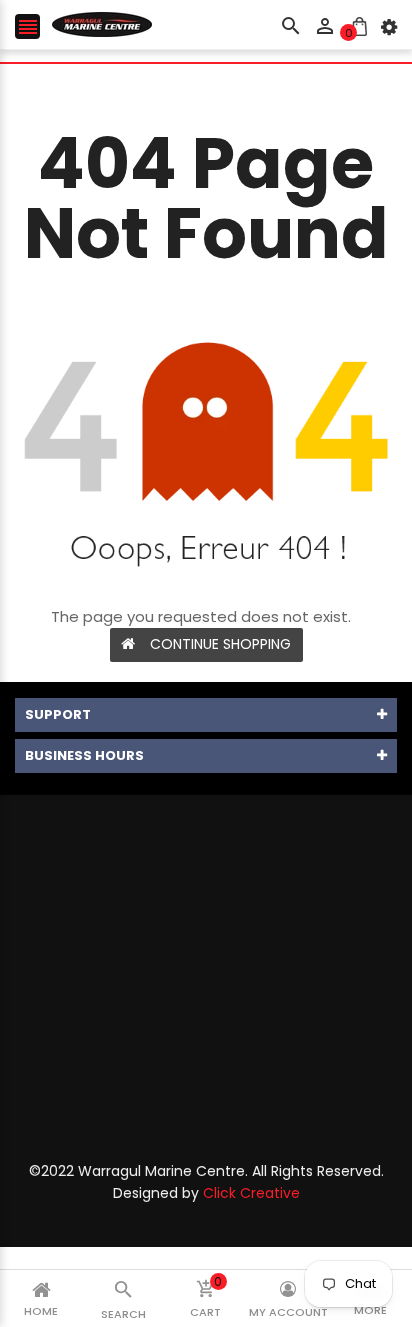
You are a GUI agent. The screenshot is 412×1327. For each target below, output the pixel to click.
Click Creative (251, 1193)
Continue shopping (220, 644)
